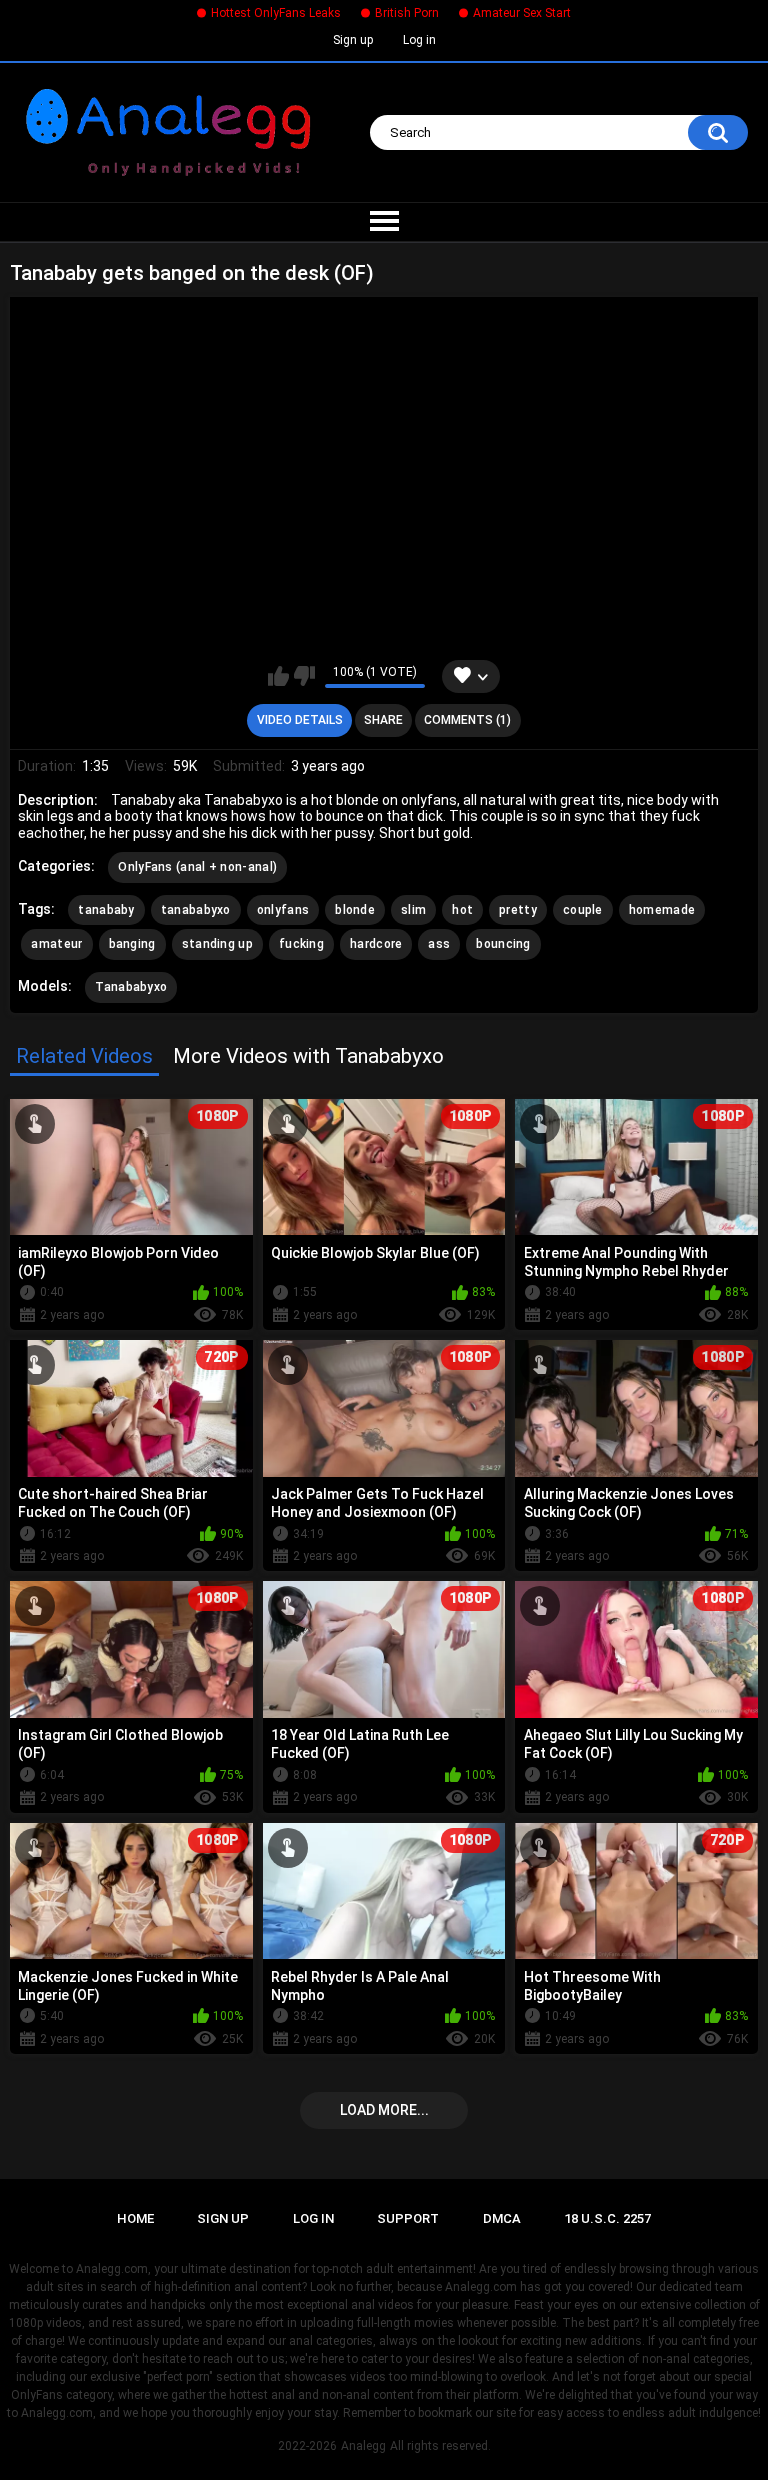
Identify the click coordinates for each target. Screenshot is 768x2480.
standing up (217, 944)
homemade (662, 910)
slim (413, 910)
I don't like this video (304, 676)
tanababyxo (196, 910)
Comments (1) (467, 720)
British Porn (407, 13)
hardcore (376, 944)
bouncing (503, 944)
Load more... (384, 2110)
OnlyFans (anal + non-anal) (197, 867)
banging (132, 944)
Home (135, 2218)
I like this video (278, 676)
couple (583, 910)
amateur (56, 944)
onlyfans (283, 910)
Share (383, 720)
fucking (301, 944)
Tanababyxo (131, 987)
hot (462, 910)
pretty (518, 910)
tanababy (106, 910)
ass (439, 944)
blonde (355, 910)
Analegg (363, 2446)
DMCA (502, 2218)
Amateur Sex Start (522, 13)
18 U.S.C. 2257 (607, 2218)
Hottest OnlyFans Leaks (276, 13)
